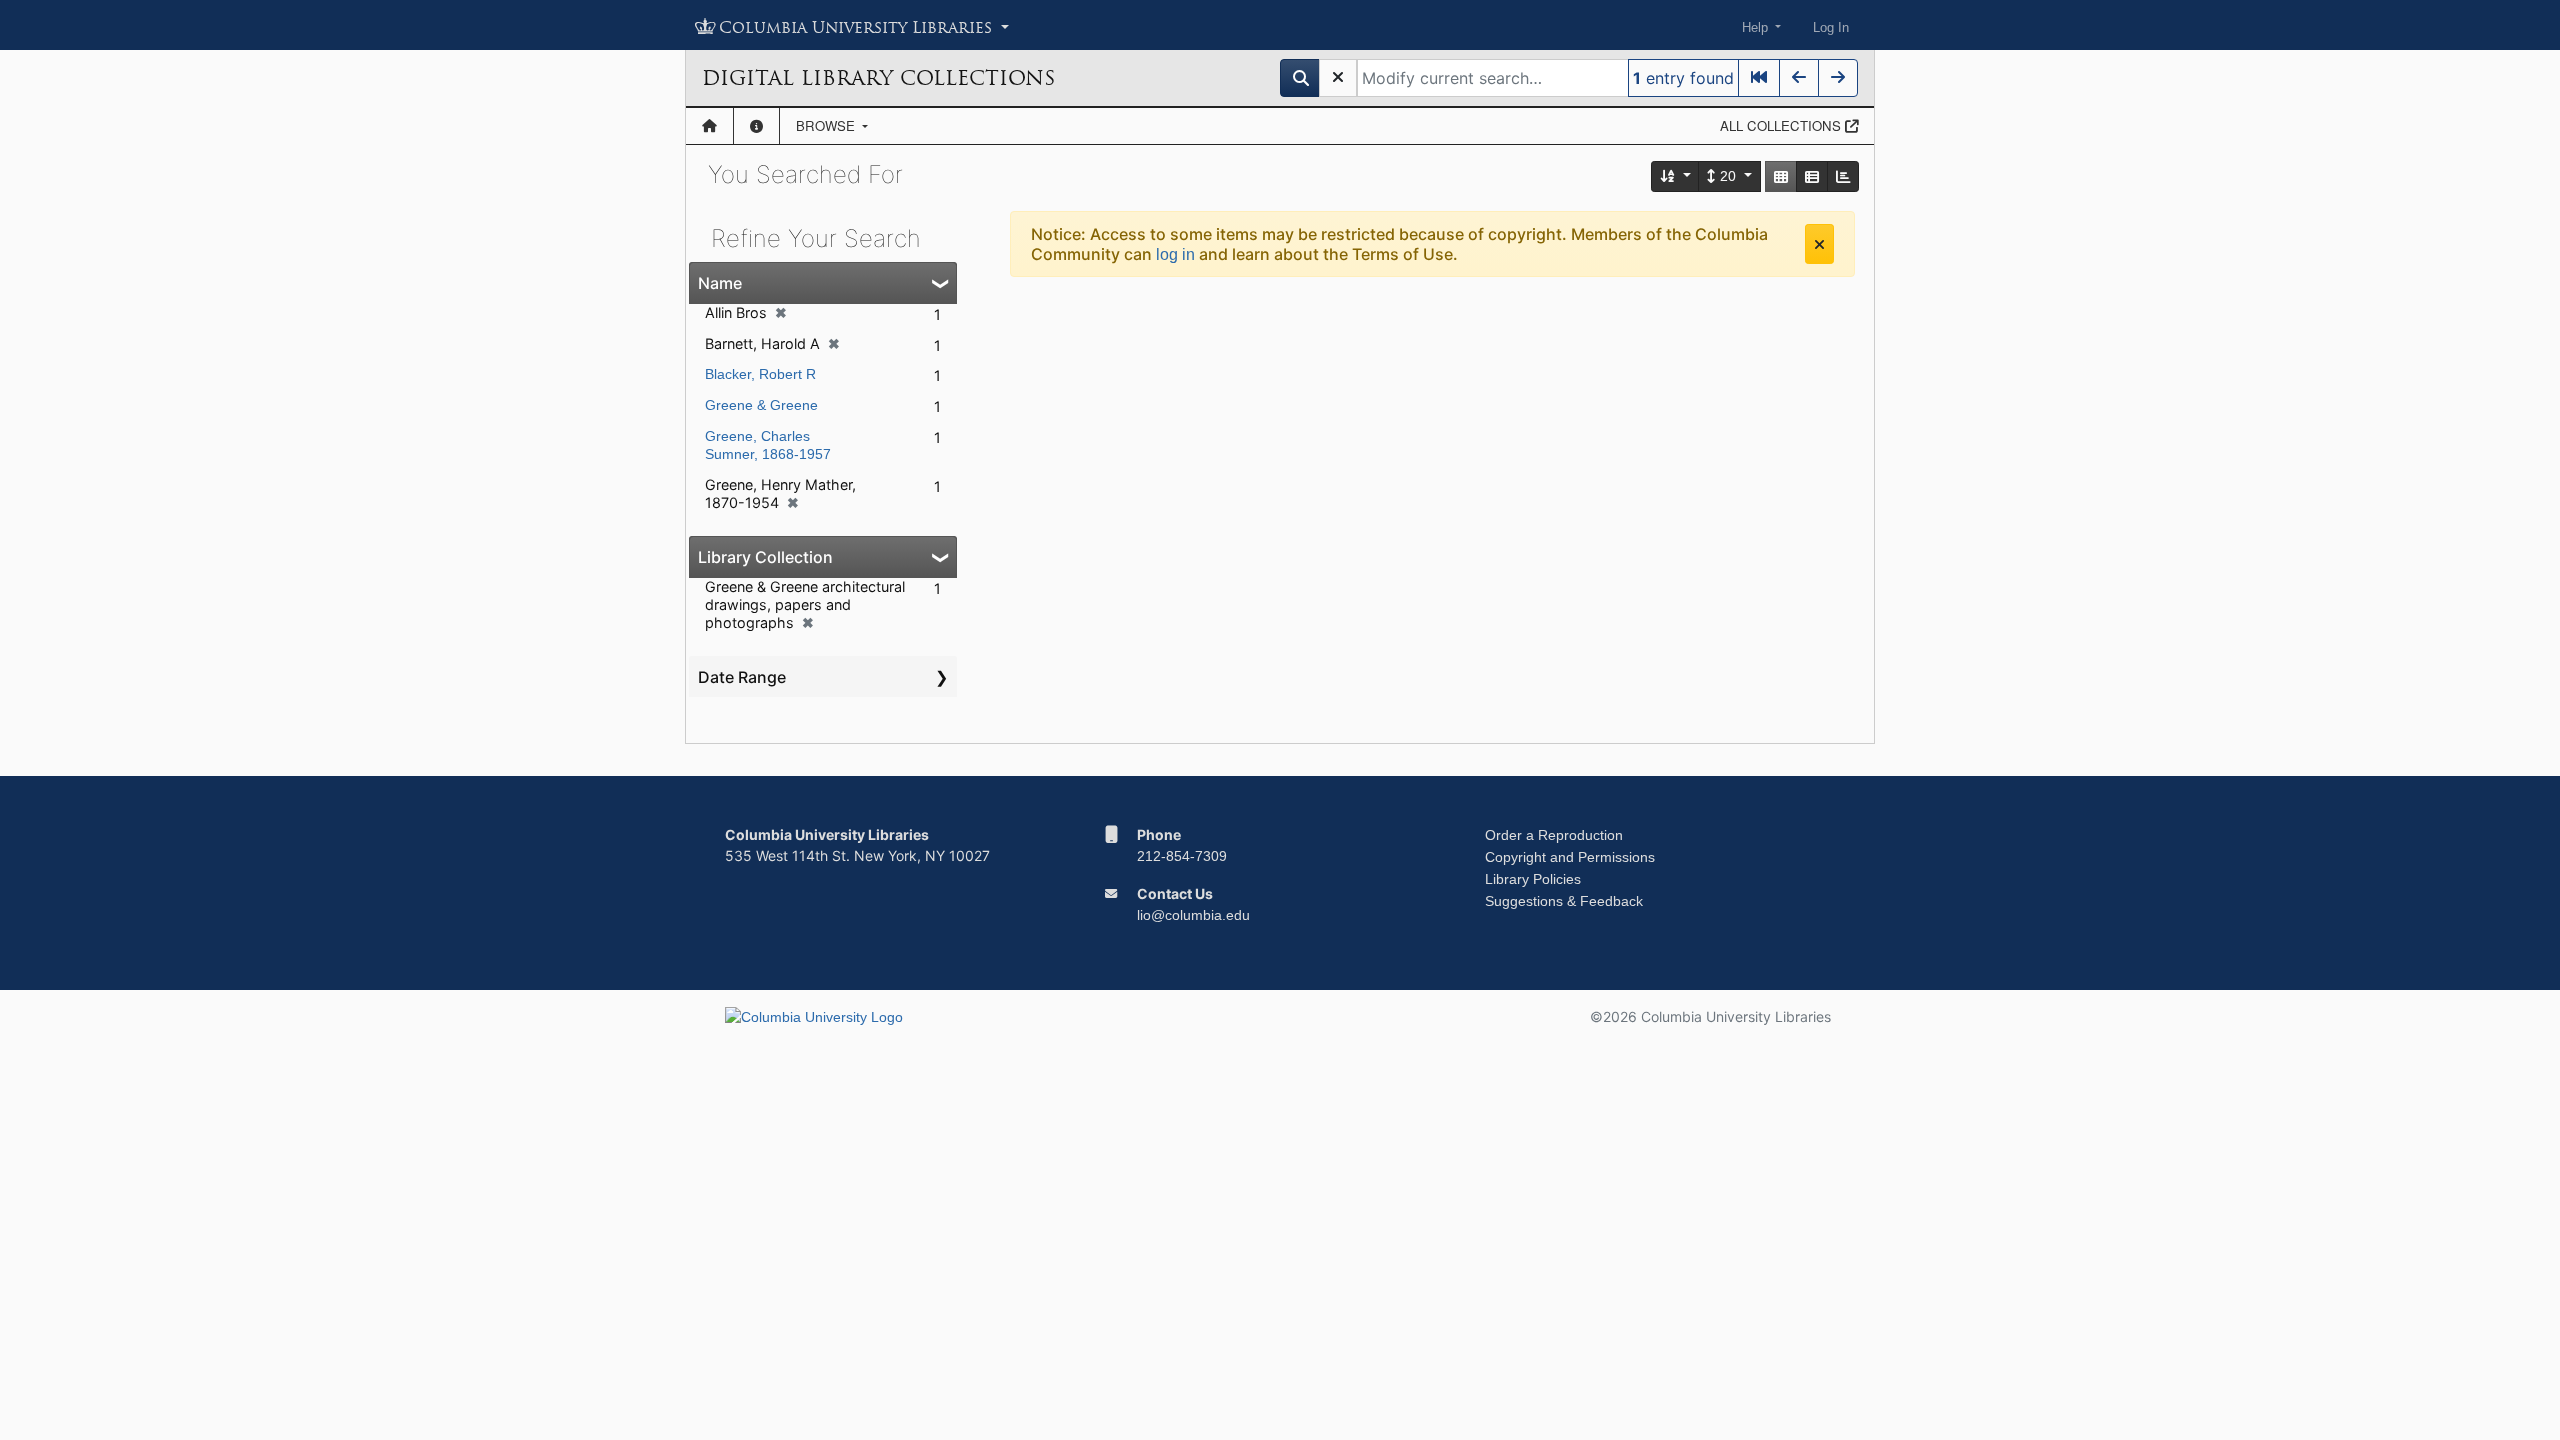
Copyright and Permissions (1570, 857)
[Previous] (1799, 78)
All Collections (1782, 125)
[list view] (1812, 176)
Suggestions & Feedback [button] (1564, 901)
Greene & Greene (761, 405)
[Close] (1819, 244)
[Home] (709, 126)
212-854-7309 (1182, 856)
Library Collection (765, 557)
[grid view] (1781, 176)
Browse (827, 125)
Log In (1831, 27)
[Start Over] (1338, 78)
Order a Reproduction (1554, 835)
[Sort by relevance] (1676, 176)
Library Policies (1533, 879)
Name (720, 283)
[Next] (1838, 78)
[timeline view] (1843, 176)
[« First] (1759, 78)
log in (1175, 254)
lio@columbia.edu (1193, 915)
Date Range (742, 677)
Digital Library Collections (878, 78)
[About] (756, 126)
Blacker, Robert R (760, 374)
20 (1728, 176)
